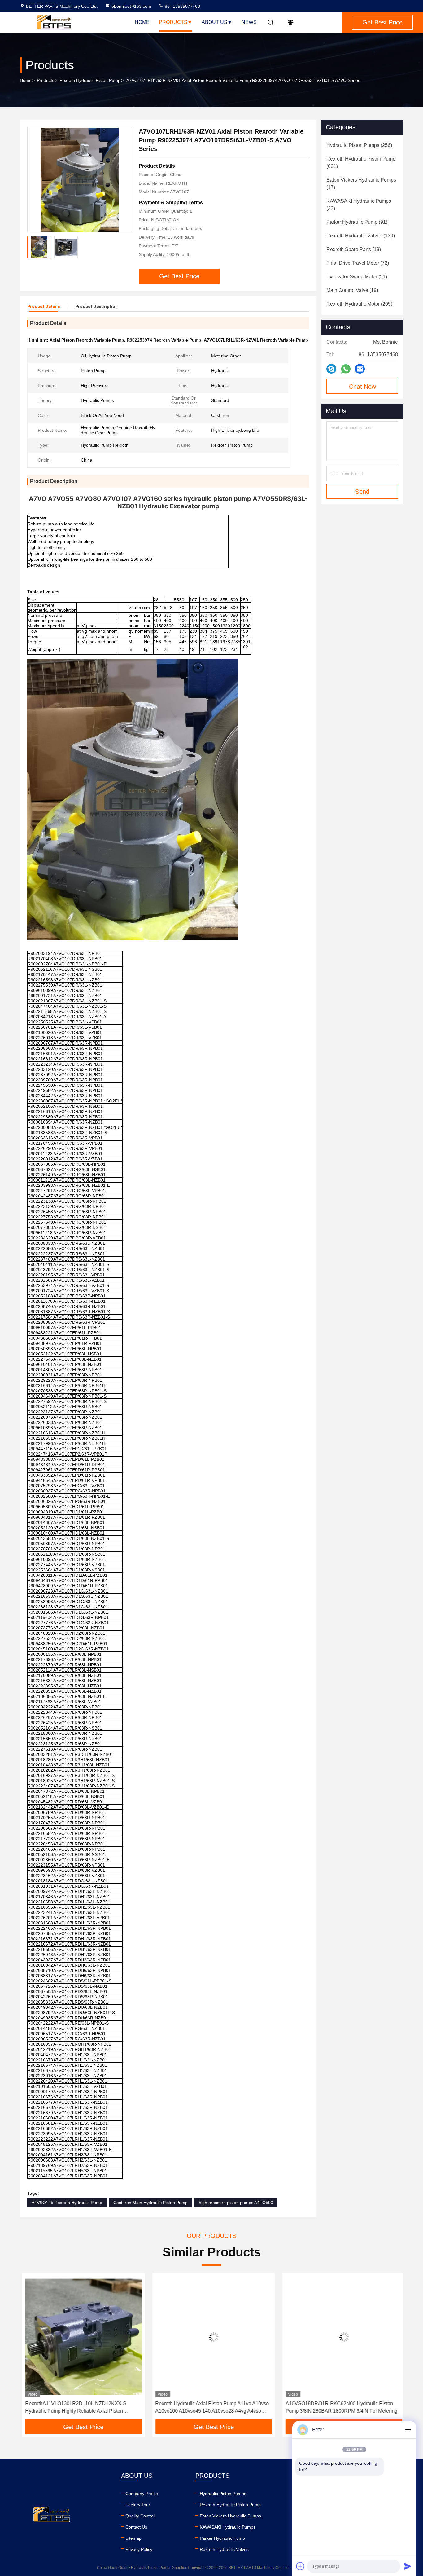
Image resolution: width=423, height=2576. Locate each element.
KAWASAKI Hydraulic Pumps (228, 2527)
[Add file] (300, 2566)
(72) (358, 263)
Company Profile (142, 2494)
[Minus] (408, 2430)
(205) (359, 304)
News (249, 22)
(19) (354, 249)
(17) (361, 184)
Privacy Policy (139, 2549)
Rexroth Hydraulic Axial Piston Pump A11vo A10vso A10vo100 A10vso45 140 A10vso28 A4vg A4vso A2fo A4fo (210, 2408)
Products (173, 22)
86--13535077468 (182, 6)
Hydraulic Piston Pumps (223, 2494)
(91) (357, 222)
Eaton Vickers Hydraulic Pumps (230, 2516)
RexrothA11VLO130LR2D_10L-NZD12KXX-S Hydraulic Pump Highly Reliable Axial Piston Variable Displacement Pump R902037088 (74, 2408)
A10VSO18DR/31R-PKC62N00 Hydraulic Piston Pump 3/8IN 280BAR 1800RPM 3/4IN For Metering (339, 2407)
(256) (359, 145)
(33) (359, 205)
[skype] (331, 369)
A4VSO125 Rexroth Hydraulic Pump (67, 2203)
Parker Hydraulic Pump (222, 2538)
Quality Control (140, 2516)
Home (142, 22)
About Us (214, 22)
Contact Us (136, 2527)
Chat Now (362, 387)
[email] (360, 369)
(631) (361, 163)
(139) (361, 236)
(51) (357, 277)
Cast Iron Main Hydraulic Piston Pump (150, 2203)
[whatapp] (346, 369)
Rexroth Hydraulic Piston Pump (90, 80)
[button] (31, 2348)
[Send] (408, 2566)
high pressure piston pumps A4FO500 (236, 2203)
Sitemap (133, 2538)
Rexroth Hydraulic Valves (224, 2549)
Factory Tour (138, 2505)
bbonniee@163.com (131, 6)
